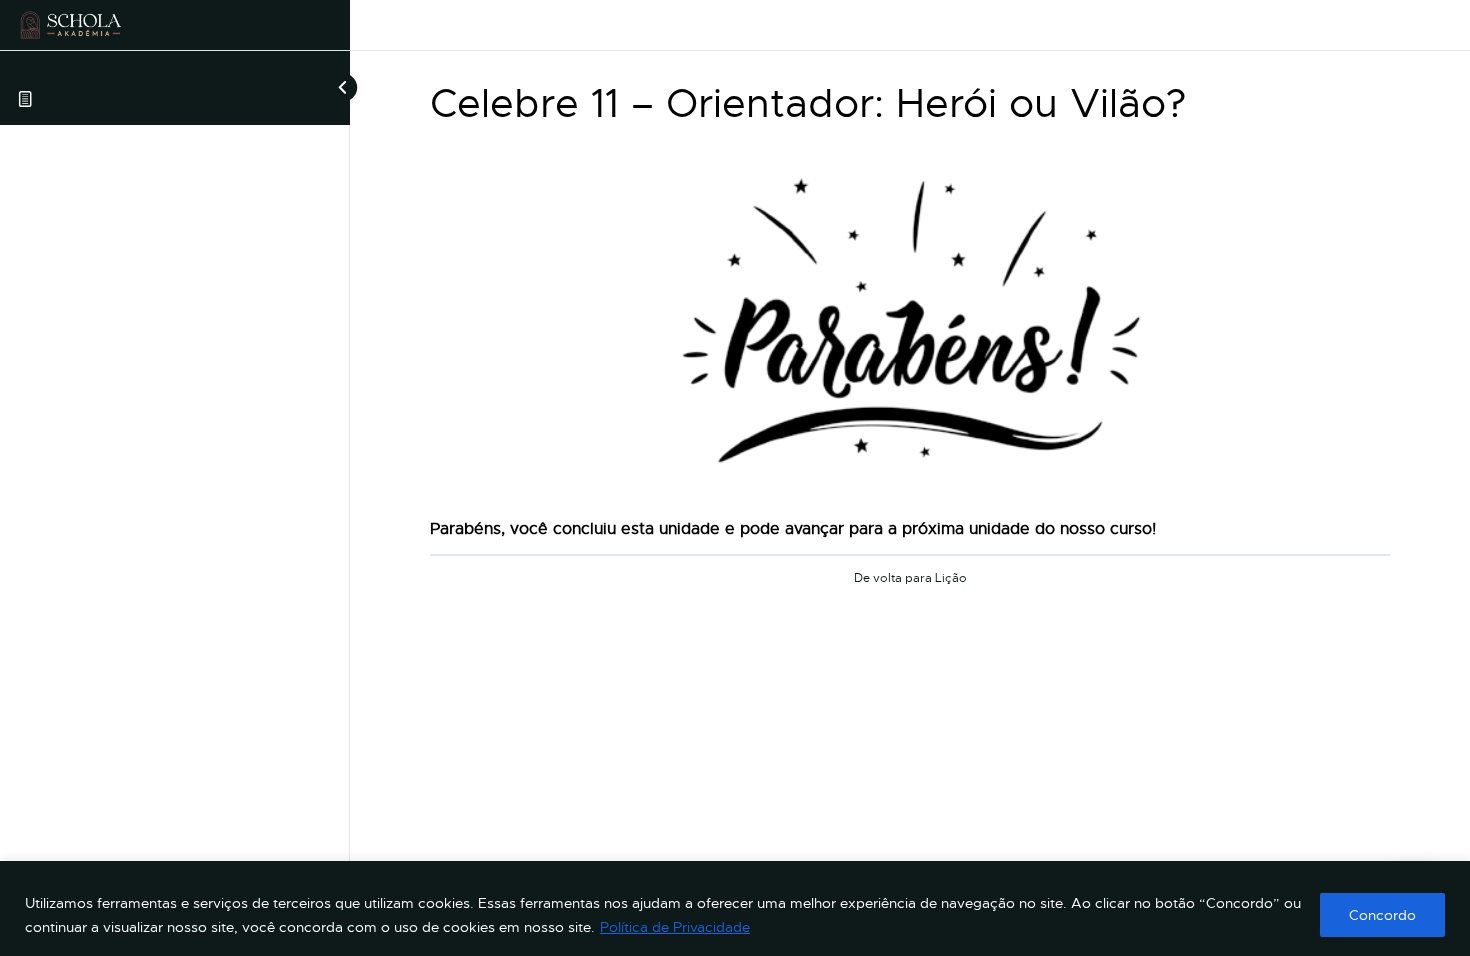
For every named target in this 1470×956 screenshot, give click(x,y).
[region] (735, 908)
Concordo (1382, 915)
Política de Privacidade (675, 927)
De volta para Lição (910, 579)
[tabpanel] (910, 343)
